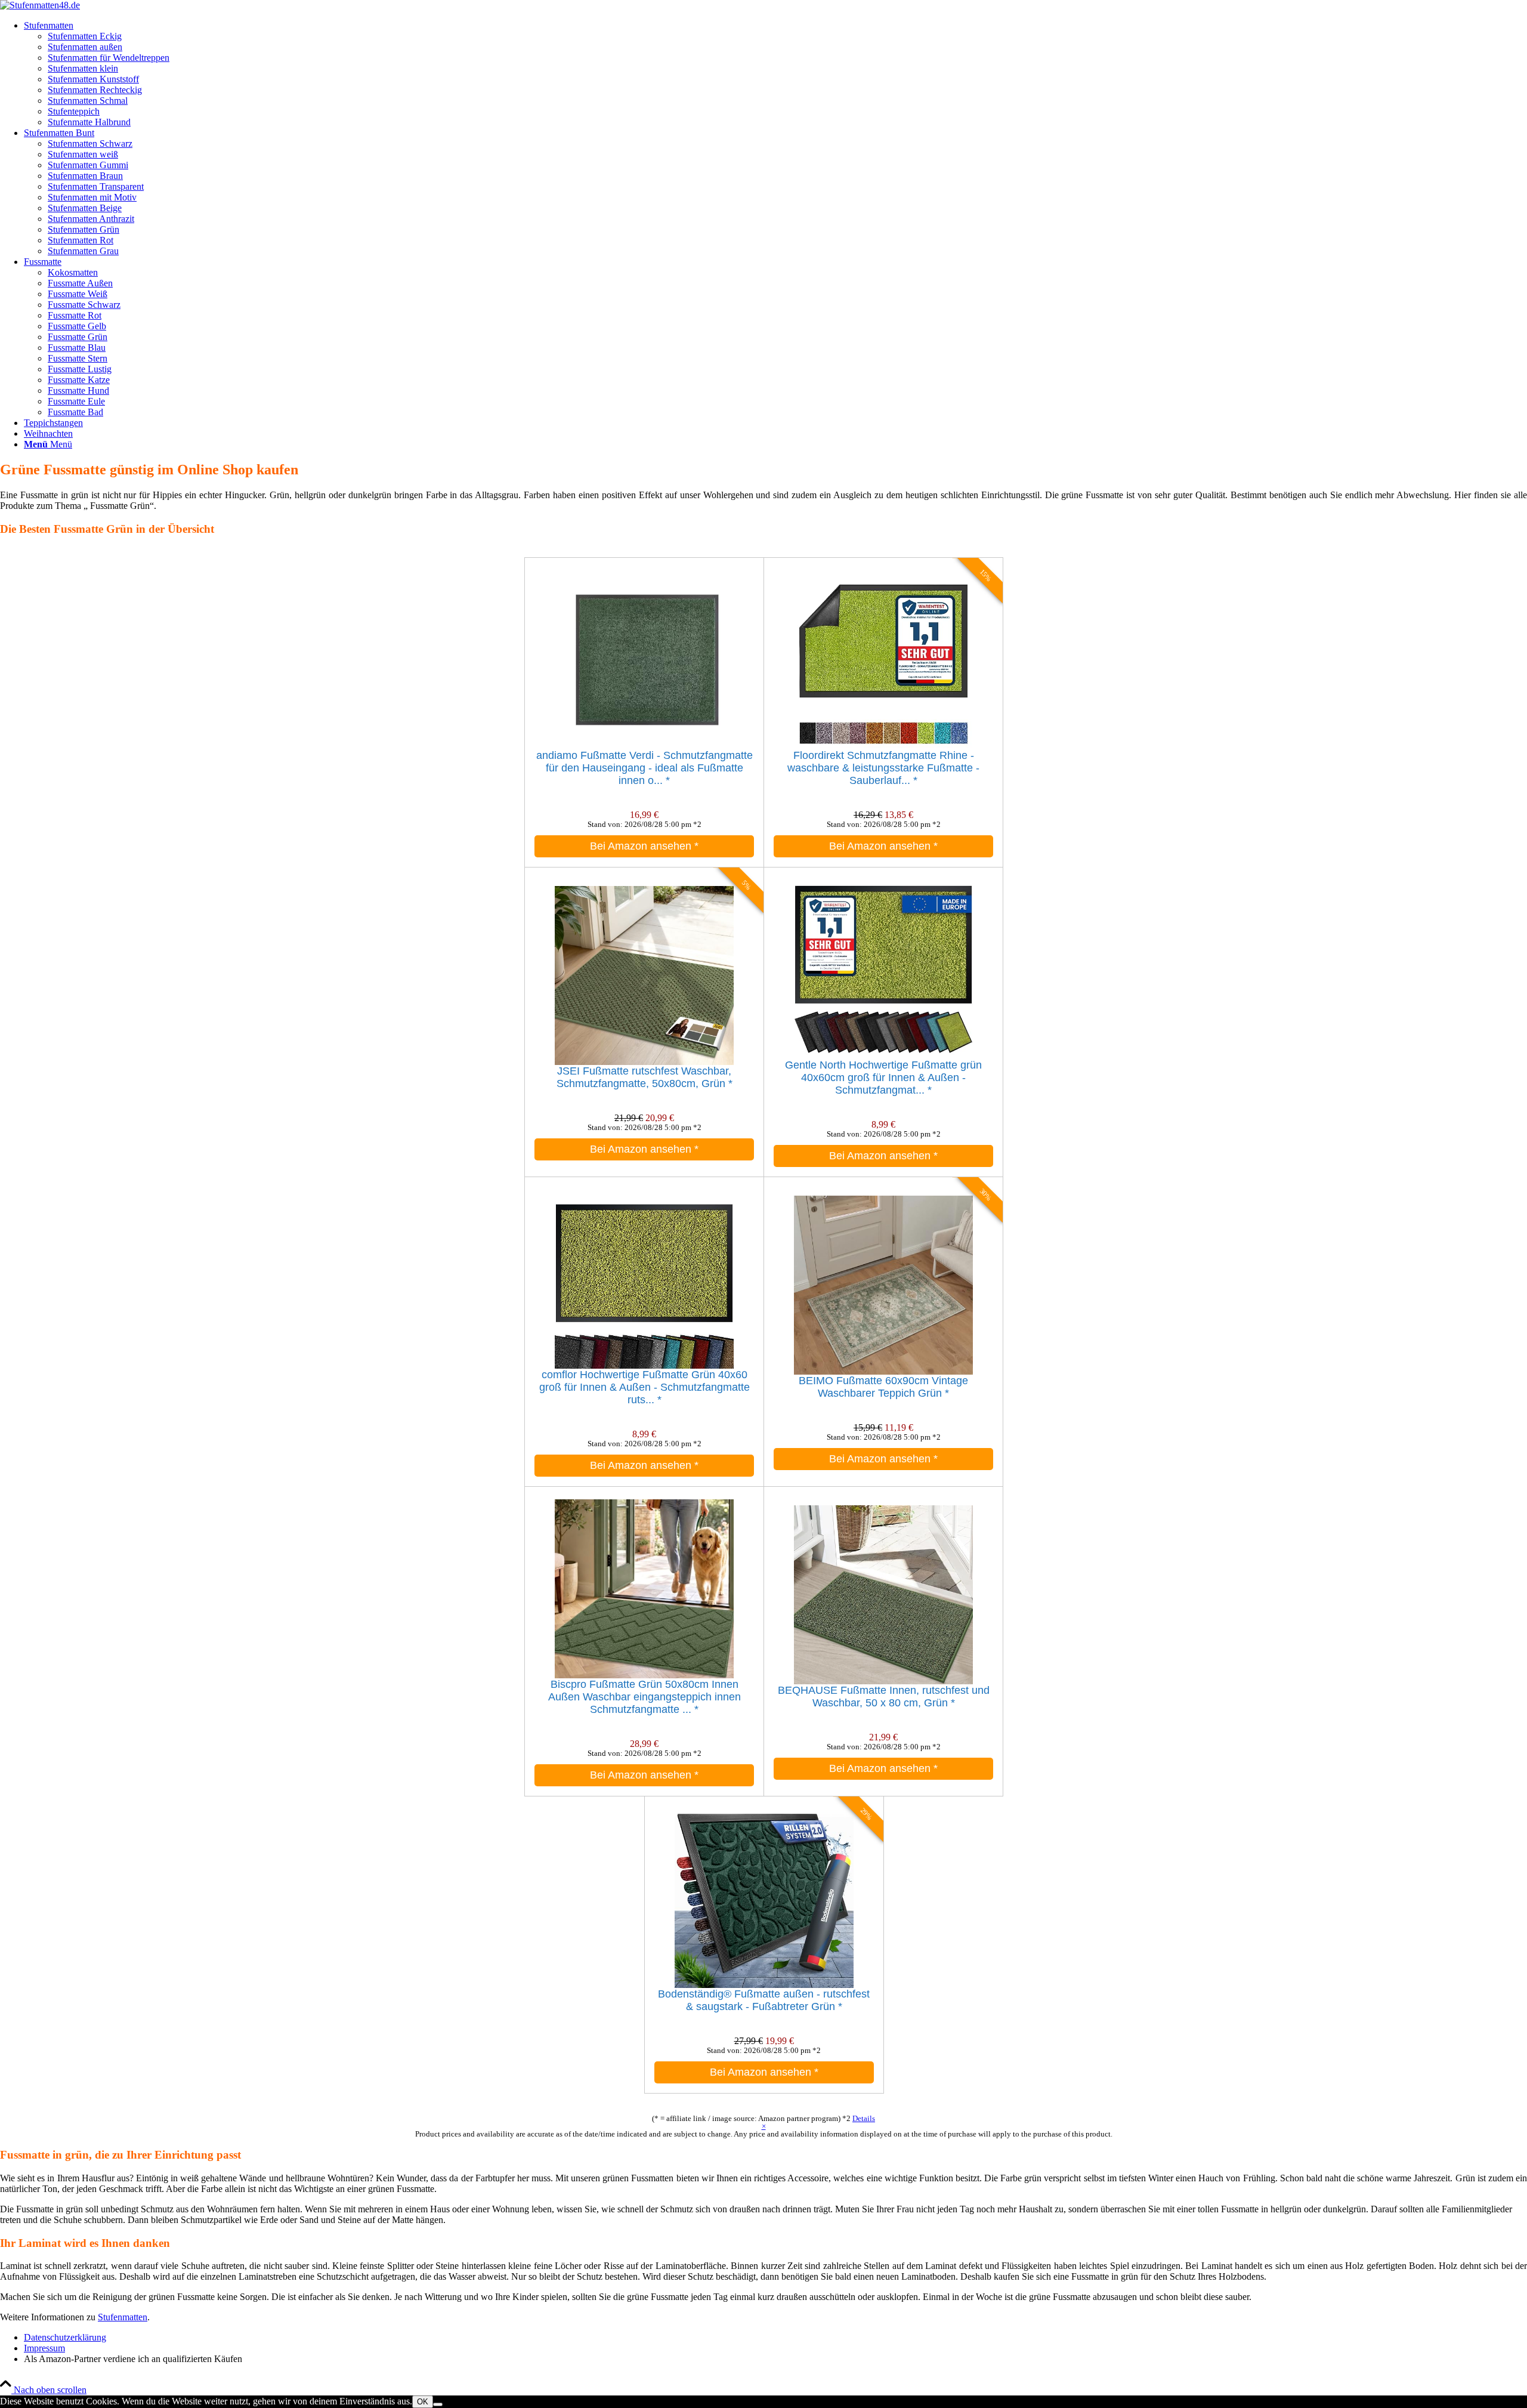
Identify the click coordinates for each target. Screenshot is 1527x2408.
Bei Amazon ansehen (644, 846)
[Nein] (438, 2404)
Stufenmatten (123, 2317)
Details (864, 2118)
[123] (40, 5)
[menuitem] (775, 74)
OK (423, 2402)
